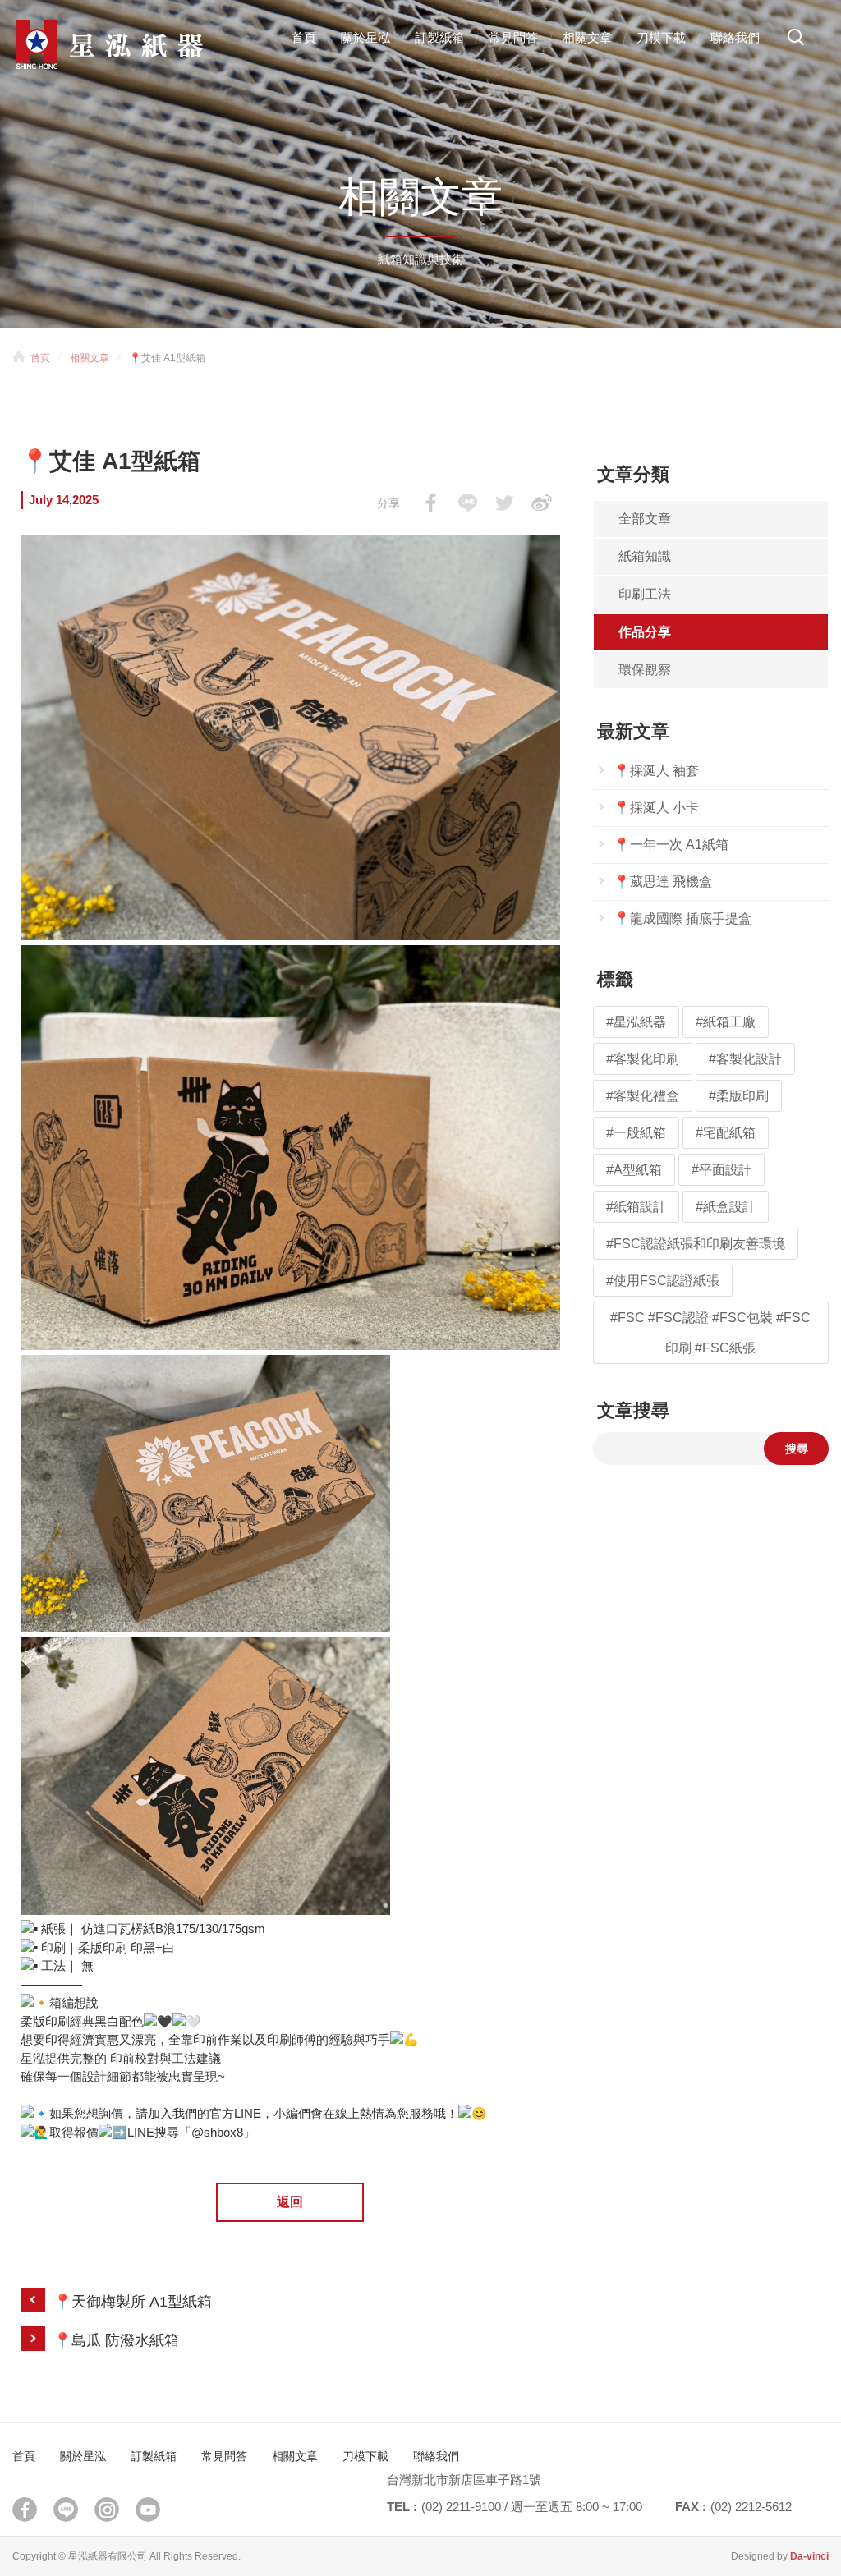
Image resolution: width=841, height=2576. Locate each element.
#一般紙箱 (636, 1133)
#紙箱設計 (636, 1207)
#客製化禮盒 (643, 1096)
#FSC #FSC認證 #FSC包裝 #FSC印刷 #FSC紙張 (710, 1333)
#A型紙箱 (634, 1170)
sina (542, 503)
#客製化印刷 (643, 1059)
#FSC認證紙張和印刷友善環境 (696, 1244)
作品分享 (645, 632)
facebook (431, 503)
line (66, 2509)
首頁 (304, 37)
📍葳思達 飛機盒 (663, 882)
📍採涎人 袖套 (656, 771)
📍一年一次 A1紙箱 (671, 845)
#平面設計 (722, 1170)
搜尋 (796, 43)
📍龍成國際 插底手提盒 (682, 918)
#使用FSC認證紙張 (663, 1281)
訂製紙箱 (439, 37)
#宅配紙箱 (726, 1133)
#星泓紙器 (636, 1022)
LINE (468, 503)
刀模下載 (661, 37)
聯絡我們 (735, 37)
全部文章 (645, 519)
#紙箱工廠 (726, 1022)
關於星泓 (365, 37)
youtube (148, 2509)
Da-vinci (809, 2556)
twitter (505, 503)
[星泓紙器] (140, 44)
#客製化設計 (745, 1059)
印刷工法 (645, 594)
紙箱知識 (645, 556)
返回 (290, 2202)
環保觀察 (645, 670)
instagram (107, 2509)
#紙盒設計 (726, 1207)
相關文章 (587, 37)
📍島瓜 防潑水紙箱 (116, 2340)
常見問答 (513, 37)
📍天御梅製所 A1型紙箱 (133, 2302)
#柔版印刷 (739, 1096)
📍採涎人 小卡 (656, 808)
